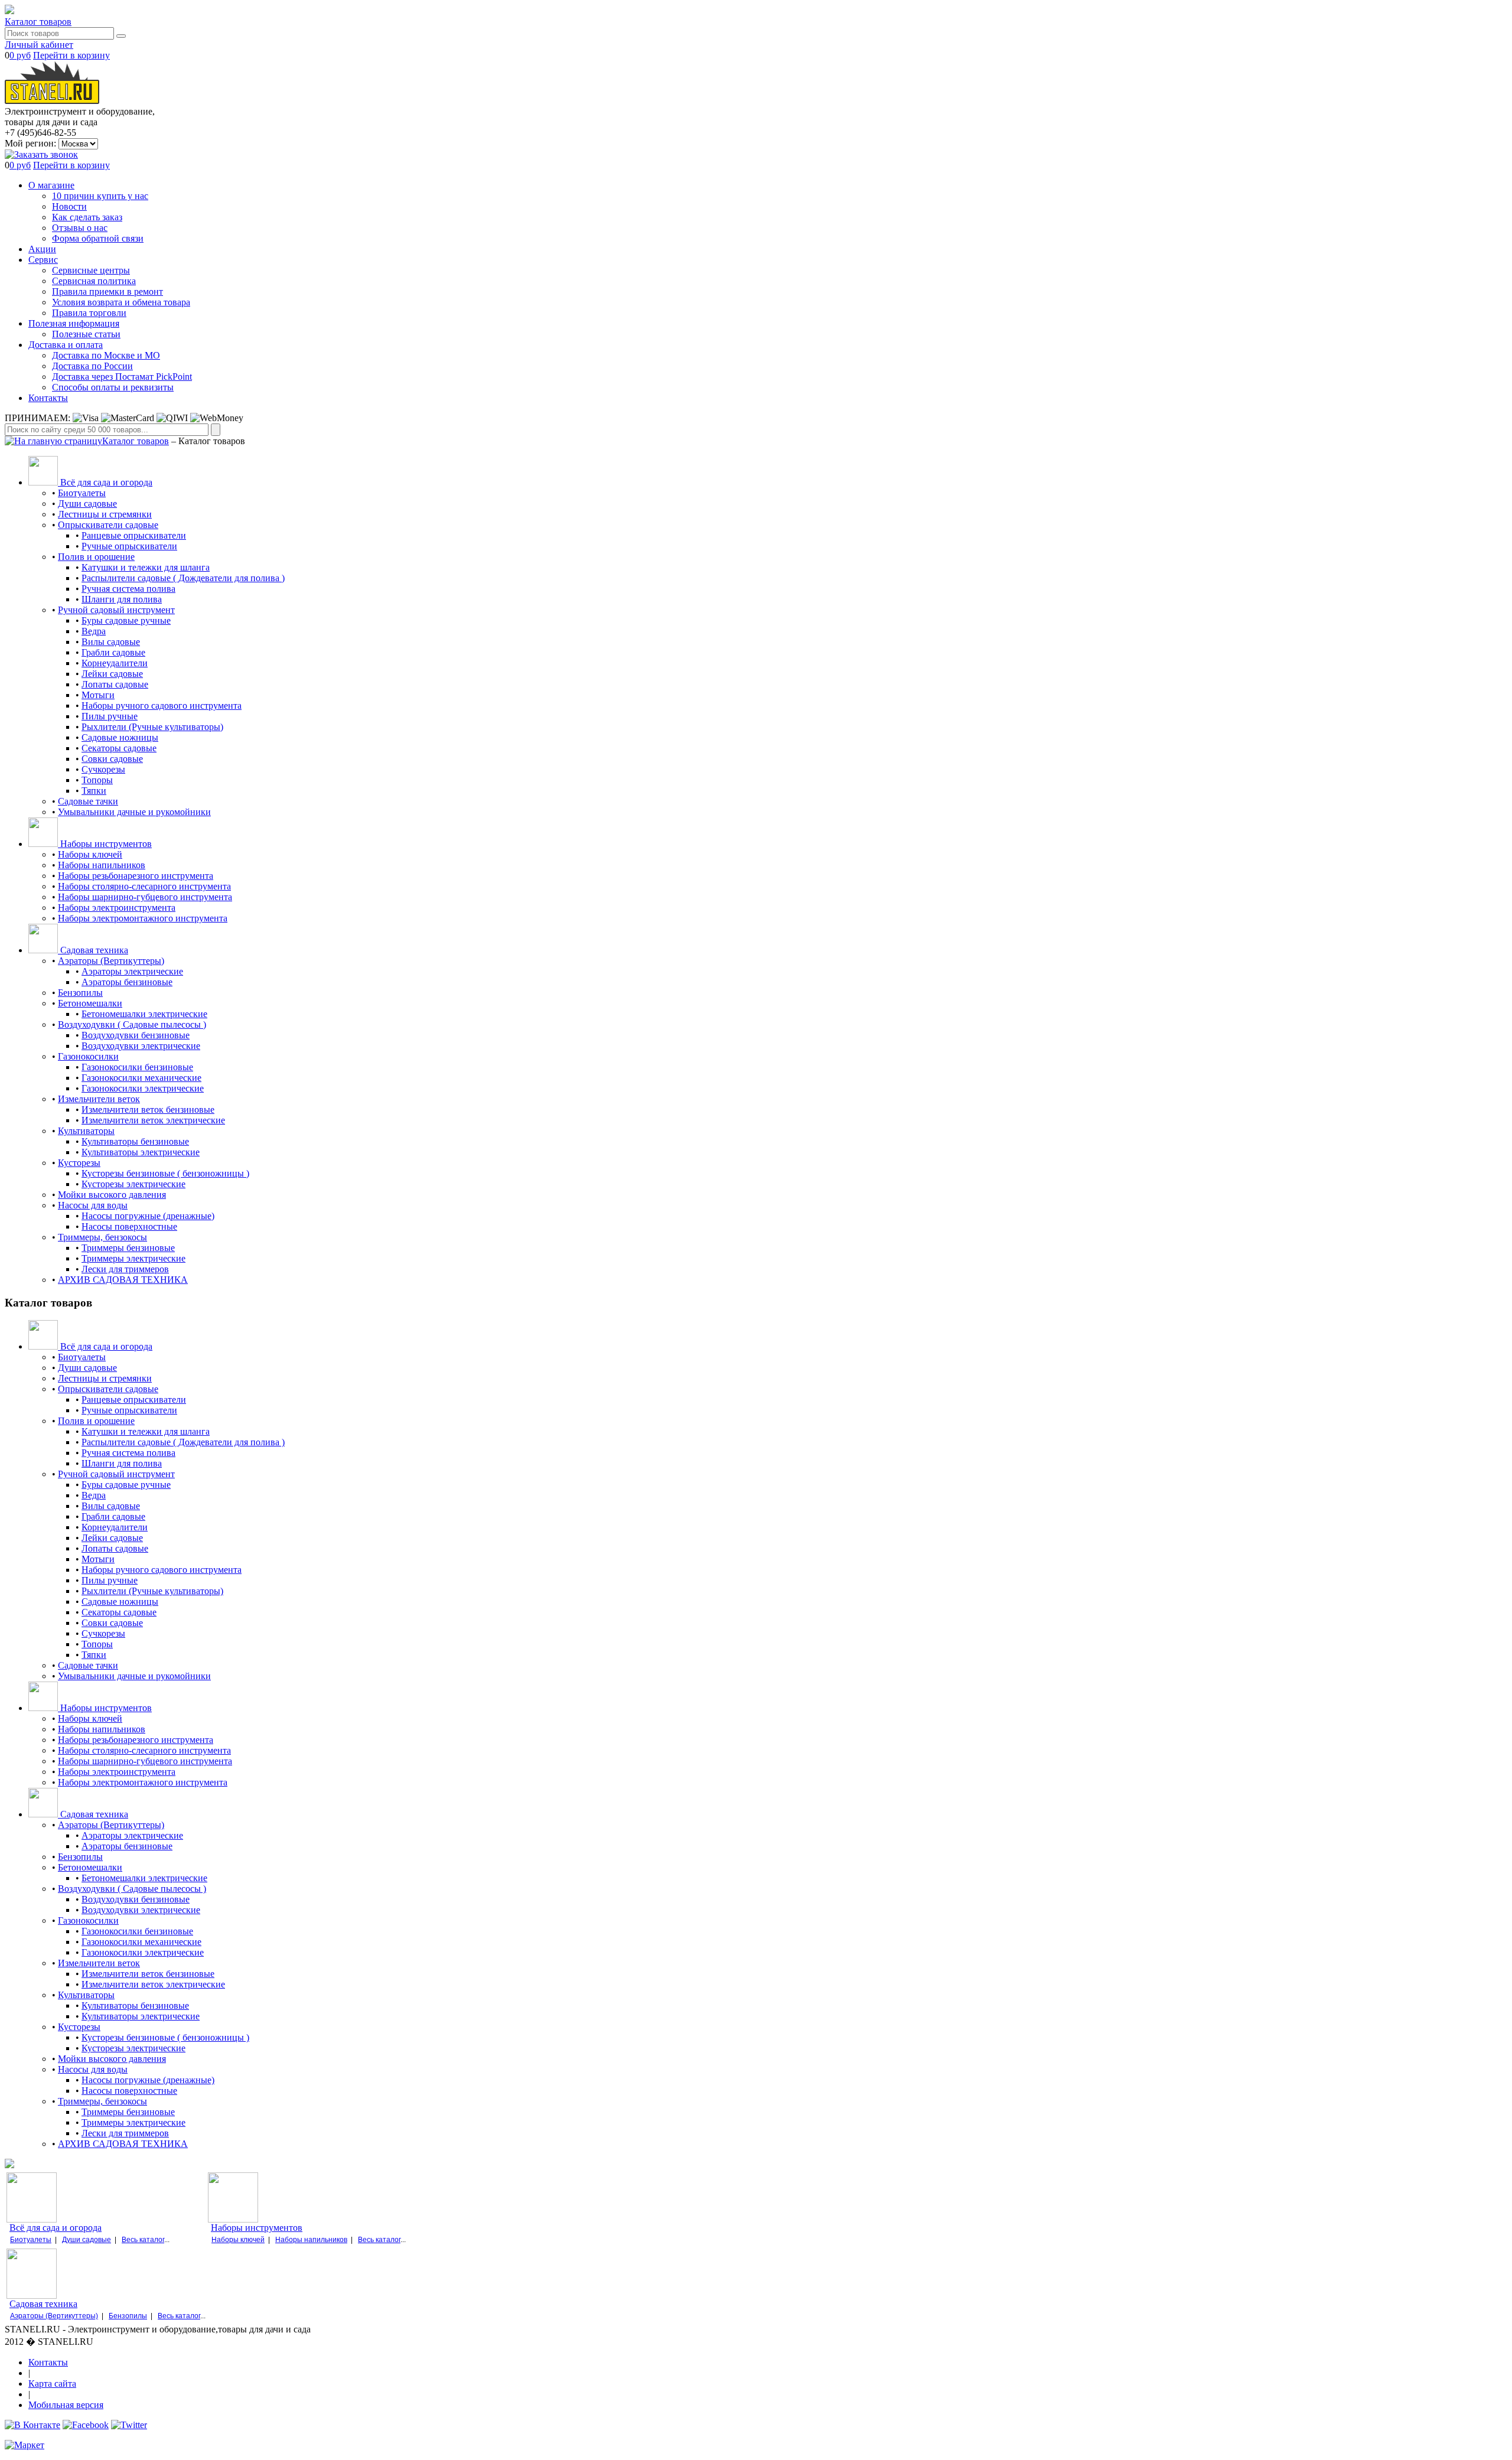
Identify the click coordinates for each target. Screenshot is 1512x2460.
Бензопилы (80, 993)
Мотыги (98, 695)
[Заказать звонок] (41, 154)
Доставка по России (92, 366)
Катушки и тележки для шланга (146, 567)
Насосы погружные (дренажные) (148, 1216)
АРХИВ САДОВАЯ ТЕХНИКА (123, 1280)
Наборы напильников (102, 865)
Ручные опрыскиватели (129, 546)
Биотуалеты (82, 493)
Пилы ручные (110, 716)
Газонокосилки (88, 1056)
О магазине (51, 185)
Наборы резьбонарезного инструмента (136, 876)
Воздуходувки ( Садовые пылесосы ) (132, 1024)
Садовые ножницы (120, 737)
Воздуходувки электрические (141, 1046)
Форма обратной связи (98, 238)
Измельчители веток (99, 1099)
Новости (69, 206)
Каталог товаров (38, 22)
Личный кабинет (39, 45)
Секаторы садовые (119, 748)
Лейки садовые (112, 674)
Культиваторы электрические (141, 1152)
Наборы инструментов (257, 2228)
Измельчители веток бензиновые (148, 1110)
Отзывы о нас (80, 228)
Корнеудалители (115, 663)
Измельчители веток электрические (153, 1120)
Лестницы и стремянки (105, 514)
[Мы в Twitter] (129, 2425)
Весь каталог (143, 2240)
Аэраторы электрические (132, 971)
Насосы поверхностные (129, 1226)
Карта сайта (52, 2384)
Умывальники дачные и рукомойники (134, 812)
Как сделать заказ (87, 217)
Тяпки (94, 791)
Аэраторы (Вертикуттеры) (111, 961)
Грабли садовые (113, 652)
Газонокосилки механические (141, 1078)
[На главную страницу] (53, 441)
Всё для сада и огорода (56, 2228)
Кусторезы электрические (133, 1184)
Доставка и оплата (66, 345)
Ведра (94, 631)
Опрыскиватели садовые (108, 525)
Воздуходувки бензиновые (136, 1035)
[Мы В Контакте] (32, 2425)
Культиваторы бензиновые (135, 1141)
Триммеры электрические (133, 1258)
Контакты (48, 398)
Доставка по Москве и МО (106, 355)
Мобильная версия (66, 2405)
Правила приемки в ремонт (107, 291)
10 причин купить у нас (100, 196)
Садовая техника (43, 2304)
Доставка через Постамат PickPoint (122, 377)
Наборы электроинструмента (117, 908)
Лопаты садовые (115, 684)
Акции (42, 249)
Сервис (43, 260)
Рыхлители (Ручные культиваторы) (152, 727)
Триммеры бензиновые (128, 1248)
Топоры (97, 780)
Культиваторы (86, 1131)
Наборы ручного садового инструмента (162, 706)
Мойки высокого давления (112, 1195)
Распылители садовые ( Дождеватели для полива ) (183, 578)
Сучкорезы (103, 769)
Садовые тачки (88, 801)
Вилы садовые (111, 642)
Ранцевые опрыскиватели (134, 535)
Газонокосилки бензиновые (137, 1067)
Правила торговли (89, 313)
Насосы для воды (93, 1205)
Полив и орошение (96, 557)
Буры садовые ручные (126, 620)
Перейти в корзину (71, 55)
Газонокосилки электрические (143, 1088)
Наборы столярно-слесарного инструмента (144, 886)
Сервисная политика (94, 281)
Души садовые (87, 504)
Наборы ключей (90, 854)
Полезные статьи (86, 334)
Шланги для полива (122, 599)
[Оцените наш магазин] (25, 2445)
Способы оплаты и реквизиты (113, 387)
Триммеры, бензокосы (102, 1237)
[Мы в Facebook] (86, 2425)
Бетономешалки (90, 1003)
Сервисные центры (91, 270)
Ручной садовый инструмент (116, 610)
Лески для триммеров (125, 1269)
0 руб (20, 55)
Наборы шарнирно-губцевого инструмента (145, 897)
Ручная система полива (128, 589)
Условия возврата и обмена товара (121, 302)
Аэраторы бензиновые (127, 982)
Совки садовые (112, 759)
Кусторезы (79, 1163)
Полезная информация (74, 323)
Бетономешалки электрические (144, 1014)
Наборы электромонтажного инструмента (143, 918)
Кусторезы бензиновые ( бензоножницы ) (165, 1173)
